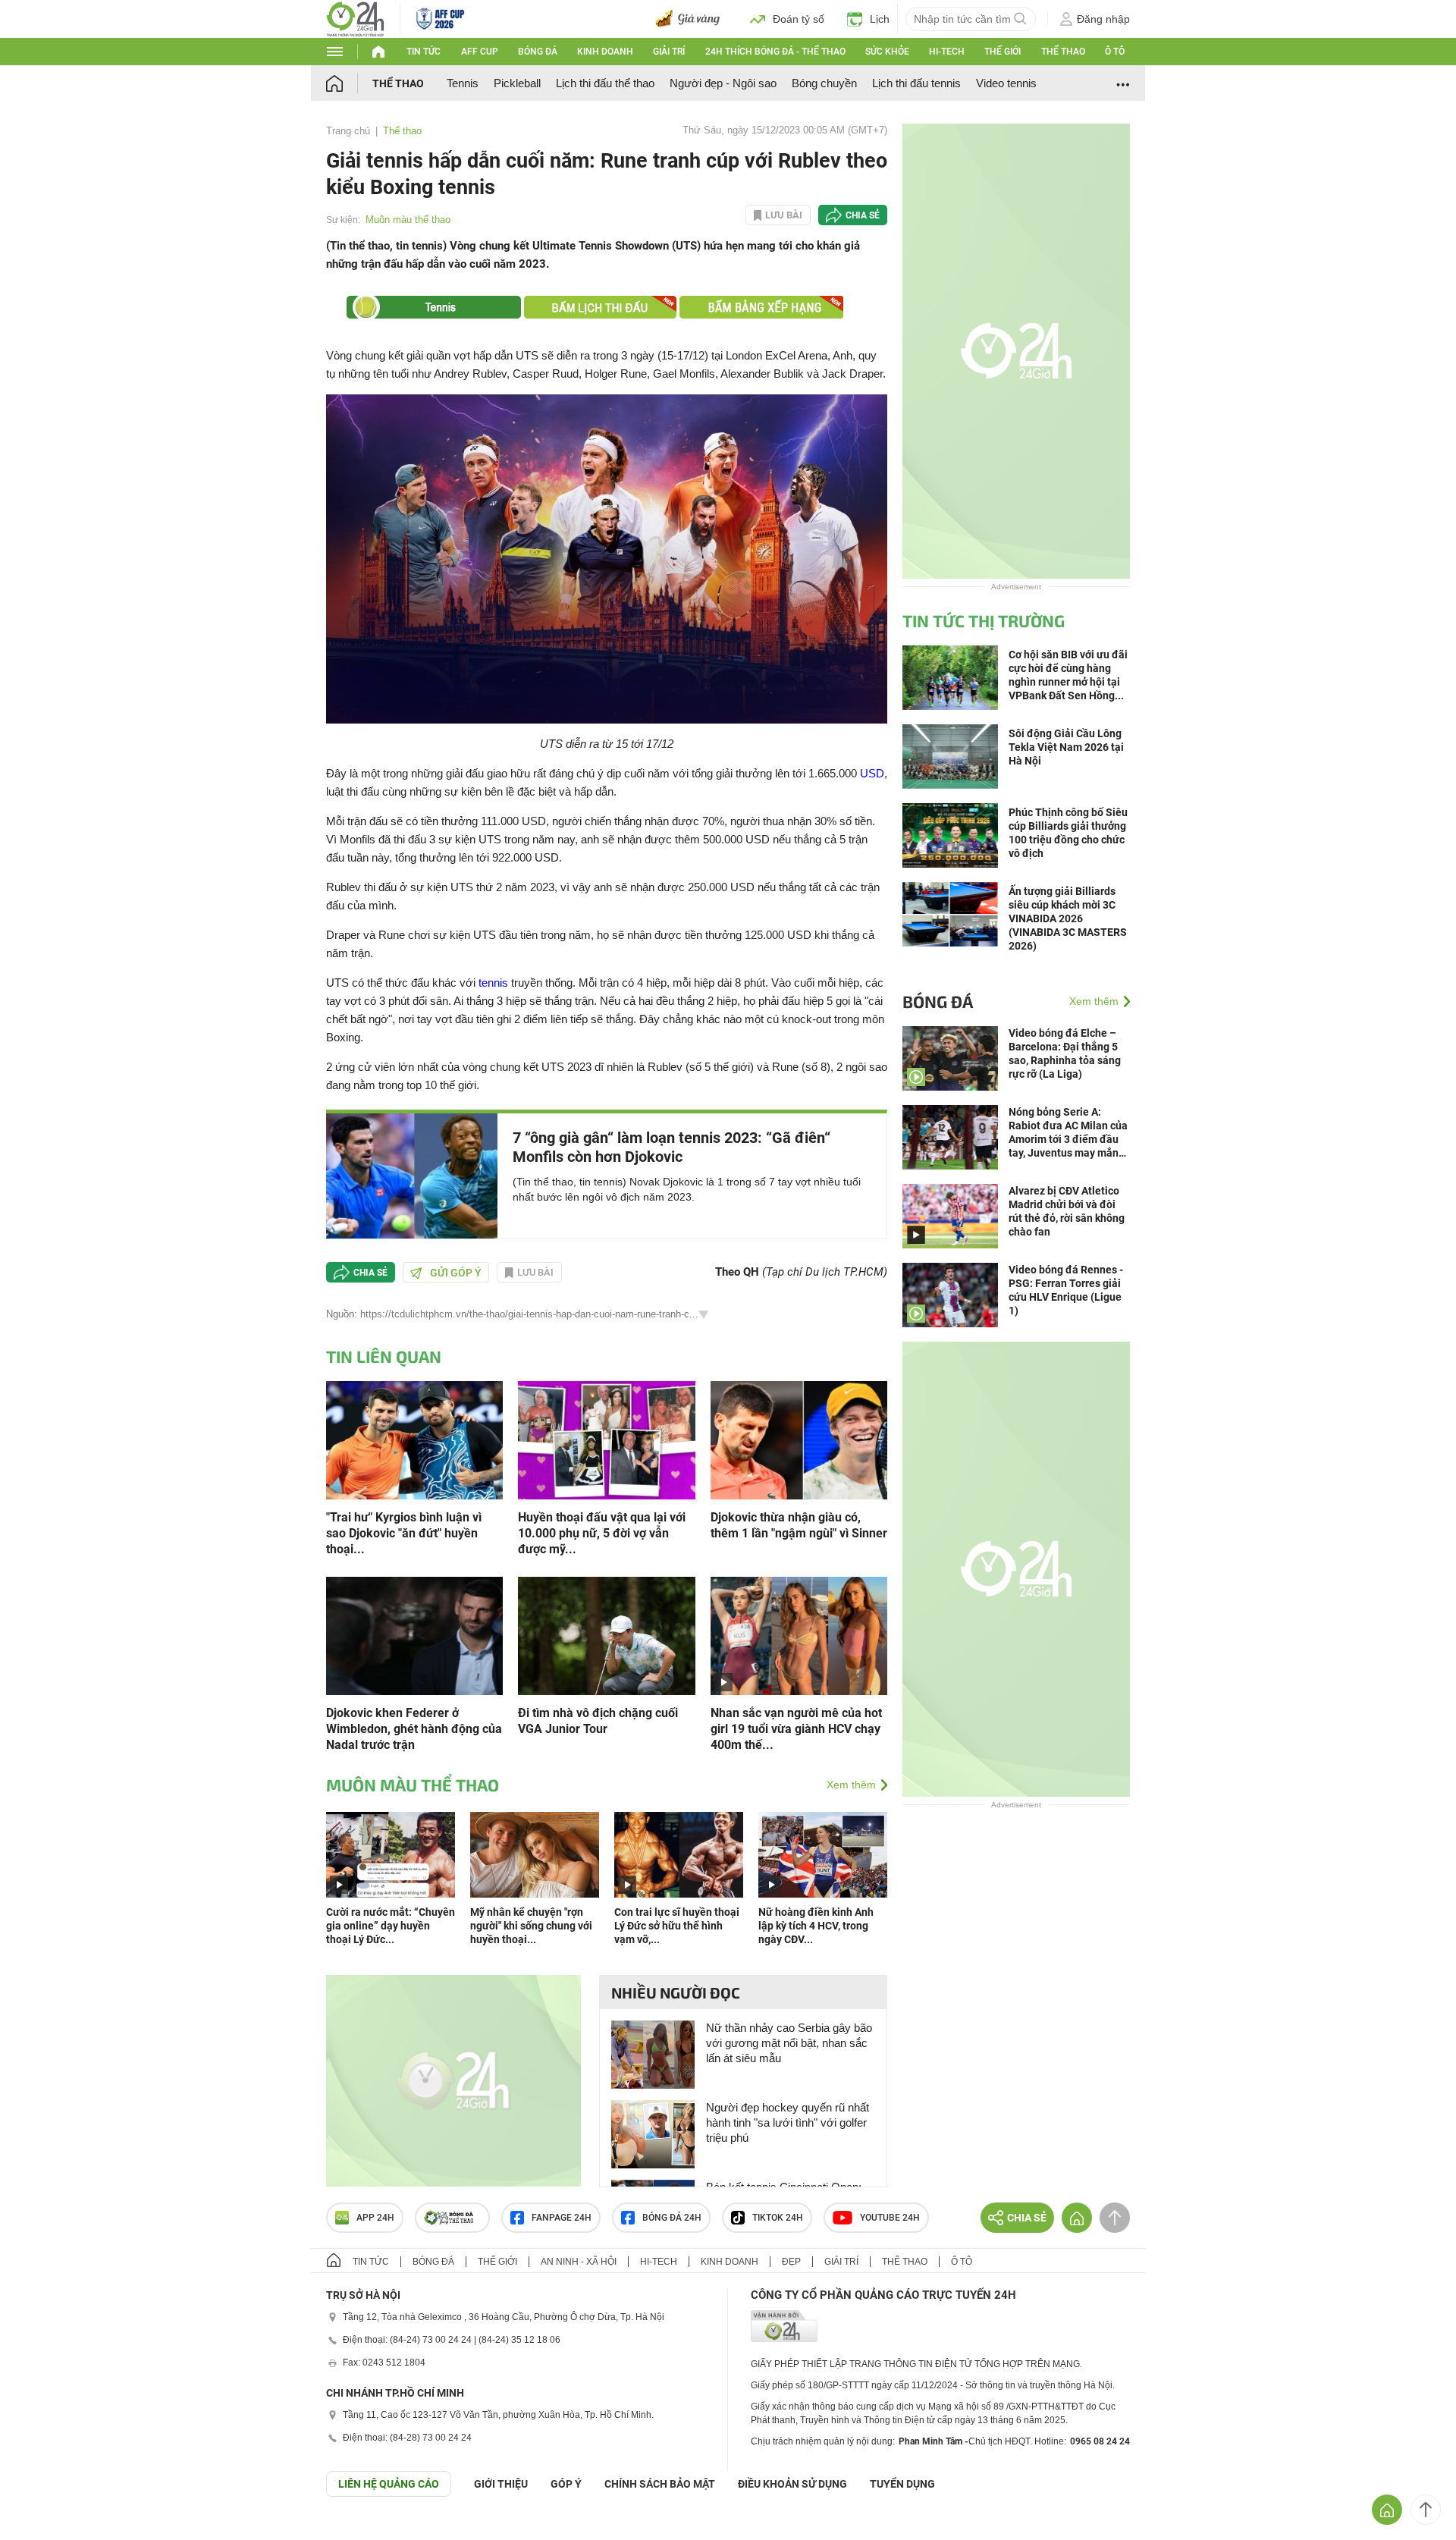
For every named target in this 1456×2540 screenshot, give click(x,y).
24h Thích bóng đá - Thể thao (775, 52)
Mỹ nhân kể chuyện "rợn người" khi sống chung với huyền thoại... (531, 1926)
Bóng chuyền (824, 83)
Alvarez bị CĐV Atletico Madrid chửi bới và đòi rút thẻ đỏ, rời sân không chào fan (1067, 1211)
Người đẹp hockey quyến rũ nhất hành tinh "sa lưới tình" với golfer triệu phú (788, 2122)
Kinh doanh (605, 52)
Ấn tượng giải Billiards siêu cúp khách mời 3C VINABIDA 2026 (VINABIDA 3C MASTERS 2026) (1068, 918)
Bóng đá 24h (672, 2218)
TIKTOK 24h (778, 2218)
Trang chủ (348, 131)
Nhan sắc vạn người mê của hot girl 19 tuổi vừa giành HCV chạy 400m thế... (796, 1729)
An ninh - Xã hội (579, 2262)
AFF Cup (480, 52)
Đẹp (791, 2262)
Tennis (463, 83)
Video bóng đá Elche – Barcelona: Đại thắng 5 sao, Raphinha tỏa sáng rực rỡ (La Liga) (1065, 1053)
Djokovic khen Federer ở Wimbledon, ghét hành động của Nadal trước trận (414, 1729)
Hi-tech (947, 52)
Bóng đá (538, 52)
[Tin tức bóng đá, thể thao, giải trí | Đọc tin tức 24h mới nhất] (355, 18)
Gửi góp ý (456, 1273)
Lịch (880, 19)
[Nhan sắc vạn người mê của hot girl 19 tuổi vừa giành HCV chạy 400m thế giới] (799, 1635)
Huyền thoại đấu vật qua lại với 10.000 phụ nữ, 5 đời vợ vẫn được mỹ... (602, 1533)
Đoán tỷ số (799, 19)
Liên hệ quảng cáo (389, 2484)
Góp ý (566, 2484)
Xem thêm (851, 1785)
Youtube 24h (890, 2218)
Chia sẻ (863, 215)
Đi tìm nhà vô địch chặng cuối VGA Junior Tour (598, 1721)
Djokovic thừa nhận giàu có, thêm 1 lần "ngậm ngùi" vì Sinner (799, 1525)
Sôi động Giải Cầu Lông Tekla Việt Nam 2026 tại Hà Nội (1066, 747)
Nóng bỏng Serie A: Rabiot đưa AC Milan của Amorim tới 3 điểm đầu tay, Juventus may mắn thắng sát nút (1068, 1133)
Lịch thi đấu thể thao (605, 83)
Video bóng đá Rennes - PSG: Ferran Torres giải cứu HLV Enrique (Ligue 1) (1066, 1290)
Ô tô (1115, 52)
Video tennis (1006, 83)
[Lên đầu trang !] (1426, 2510)
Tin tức (424, 52)
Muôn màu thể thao (408, 220)
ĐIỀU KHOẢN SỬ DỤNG (792, 2484)
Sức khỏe (887, 52)
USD (872, 773)
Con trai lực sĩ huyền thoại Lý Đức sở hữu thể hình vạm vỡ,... (677, 1926)
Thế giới (1003, 52)
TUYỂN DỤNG (902, 2484)
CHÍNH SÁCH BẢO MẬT (660, 2484)
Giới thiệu (501, 2484)
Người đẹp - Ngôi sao (723, 83)
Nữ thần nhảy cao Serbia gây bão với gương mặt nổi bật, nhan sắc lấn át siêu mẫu (789, 2043)
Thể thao (1063, 52)
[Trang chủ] (349, 83)
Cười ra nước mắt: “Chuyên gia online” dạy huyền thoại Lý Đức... (391, 1926)
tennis (493, 983)
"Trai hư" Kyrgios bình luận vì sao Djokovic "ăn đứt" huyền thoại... (404, 1533)
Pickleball (517, 83)
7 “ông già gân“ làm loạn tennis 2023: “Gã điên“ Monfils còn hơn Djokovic (672, 1147)
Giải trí (669, 52)
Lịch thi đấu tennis (916, 83)
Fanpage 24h (562, 2218)
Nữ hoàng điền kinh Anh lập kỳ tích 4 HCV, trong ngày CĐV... (816, 1926)
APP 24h (375, 2218)
